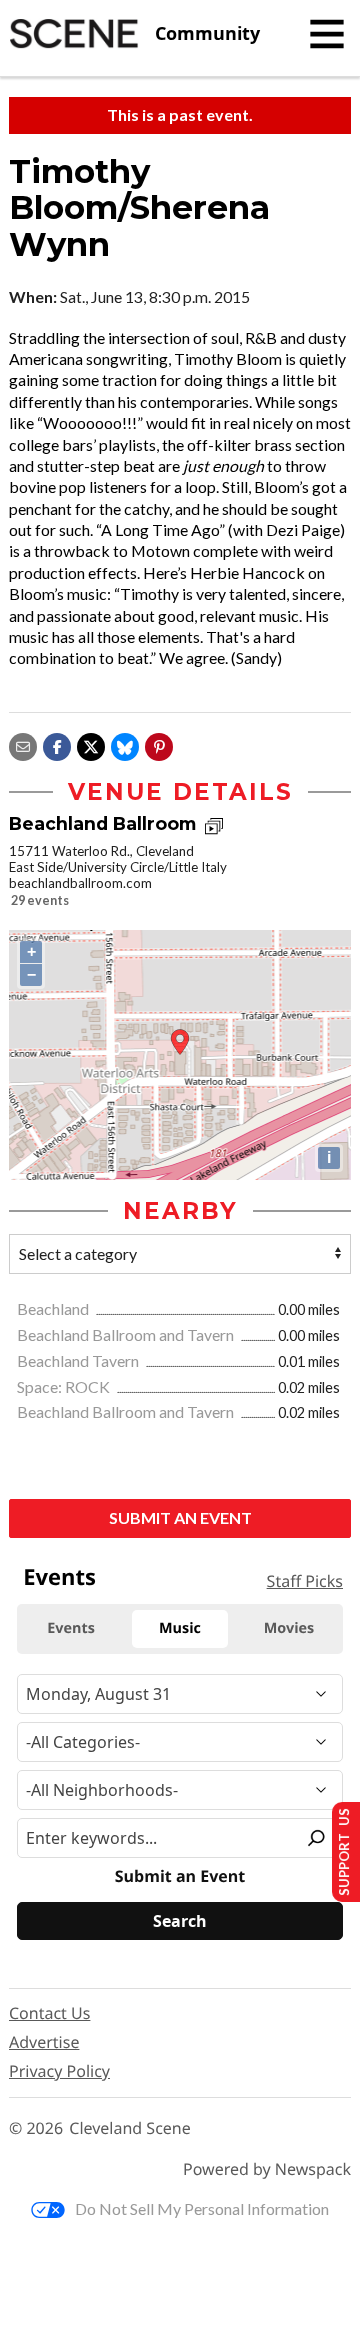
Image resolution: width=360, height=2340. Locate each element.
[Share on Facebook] (57, 744)
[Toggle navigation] (327, 34)
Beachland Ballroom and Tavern (127, 1334)
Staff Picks (305, 1581)
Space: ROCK (65, 1386)
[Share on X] (91, 744)
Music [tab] (180, 1628)
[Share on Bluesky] (125, 744)
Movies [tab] (289, 1628)
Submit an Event (180, 1517)
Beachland (54, 1308)
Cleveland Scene (130, 2128)
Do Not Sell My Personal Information (202, 2208)
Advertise (44, 2042)
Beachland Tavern (79, 1360)
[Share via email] (23, 744)
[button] (159, 744)
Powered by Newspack (267, 2169)
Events (59, 1577)
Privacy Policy (59, 2071)
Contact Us (49, 2013)
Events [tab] (71, 1628)
